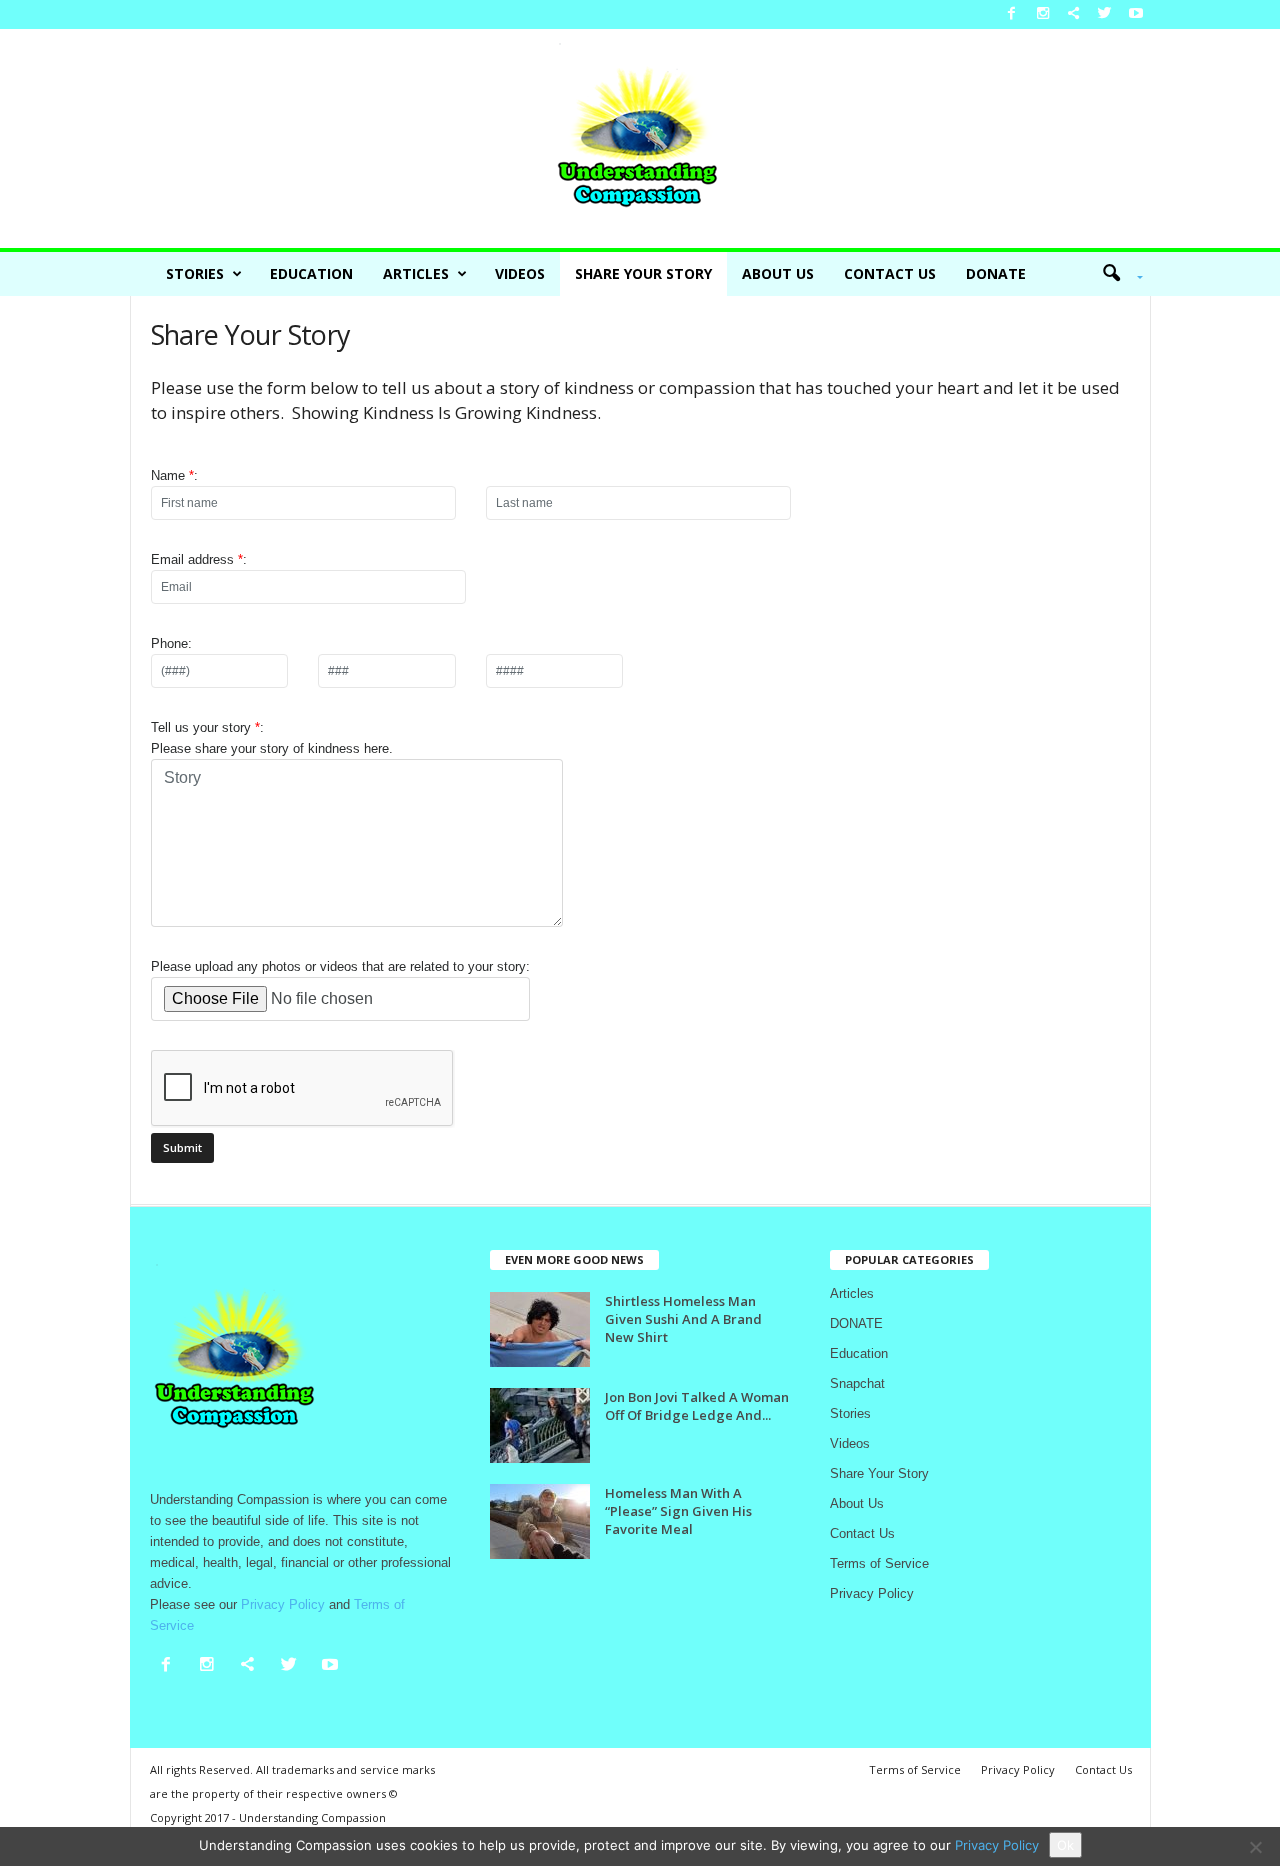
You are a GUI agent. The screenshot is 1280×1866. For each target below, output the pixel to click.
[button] (1116, 274)
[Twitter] (1105, 14)
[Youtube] (1136, 14)
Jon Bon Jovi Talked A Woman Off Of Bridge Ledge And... (697, 1406)
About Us (778, 273)
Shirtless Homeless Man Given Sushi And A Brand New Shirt (683, 1319)
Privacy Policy (872, 1593)
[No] (1255, 1847)
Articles (416, 273)
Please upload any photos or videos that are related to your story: (340, 966)
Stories (195, 273)
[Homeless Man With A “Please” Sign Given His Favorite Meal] (540, 1521)
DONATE (996, 273)
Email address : (199, 559)
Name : (174, 475)
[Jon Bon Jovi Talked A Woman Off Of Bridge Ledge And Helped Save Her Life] (540, 1425)
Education (311, 273)
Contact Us (890, 273)
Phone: (171, 643)
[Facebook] (1012, 14)
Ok (1065, 1845)
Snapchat (857, 1383)
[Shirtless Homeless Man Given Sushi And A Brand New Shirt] (540, 1329)
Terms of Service (879, 1563)
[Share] (1074, 14)
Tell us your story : (272, 738)
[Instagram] (1043, 14)
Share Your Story (643, 273)
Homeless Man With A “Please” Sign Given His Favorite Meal (678, 1511)
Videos (520, 273)
